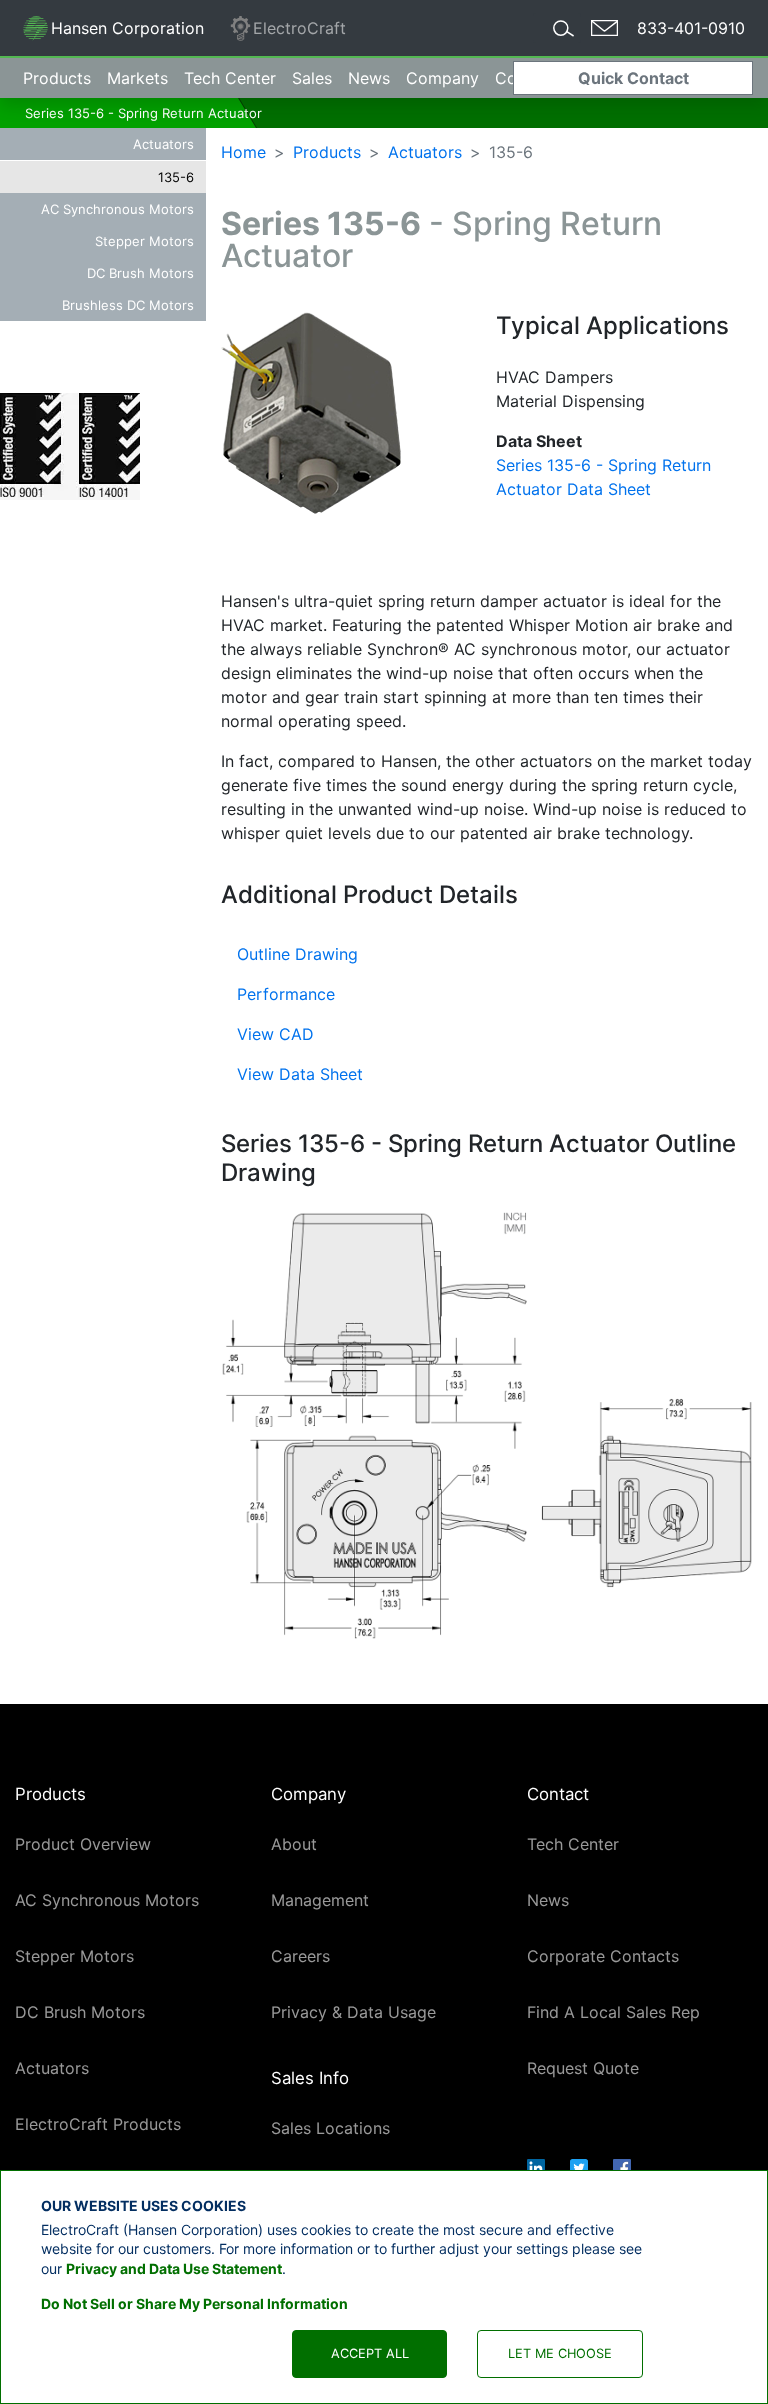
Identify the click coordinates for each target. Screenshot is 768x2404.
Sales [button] (312, 78)
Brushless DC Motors (128, 305)
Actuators (163, 144)
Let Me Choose (560, 2353)
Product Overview (83, 1844)
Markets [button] (137, 78)
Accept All (370, 2353)
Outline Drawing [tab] (297, 954)
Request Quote (583, 2068)
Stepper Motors (144, 241)
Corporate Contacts (603, 1956)
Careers (300, 1956)
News (369, 78)
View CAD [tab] (275, 1034)
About (294, 1844)
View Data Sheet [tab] (300, 1074)
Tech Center (573, 1844)
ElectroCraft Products (98, 2124)
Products (327, 152)
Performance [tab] (286, 994)
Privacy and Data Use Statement (174, 2268)
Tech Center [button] (230, 78)
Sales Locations (330, 2128)
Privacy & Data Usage (353, 2012)
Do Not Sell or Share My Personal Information (194, 2303)
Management (320, 1900)
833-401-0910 (691, 28)
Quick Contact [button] (633, 78)
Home (243, 152)
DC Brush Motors (140, 273)
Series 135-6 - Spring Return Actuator (143, 113)
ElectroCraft (299, 28)
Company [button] (442, 78)
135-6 (176, 177)
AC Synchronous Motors (117, 209)
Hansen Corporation (113, 32)
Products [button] (57, 78)
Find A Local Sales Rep (613, 2012)
